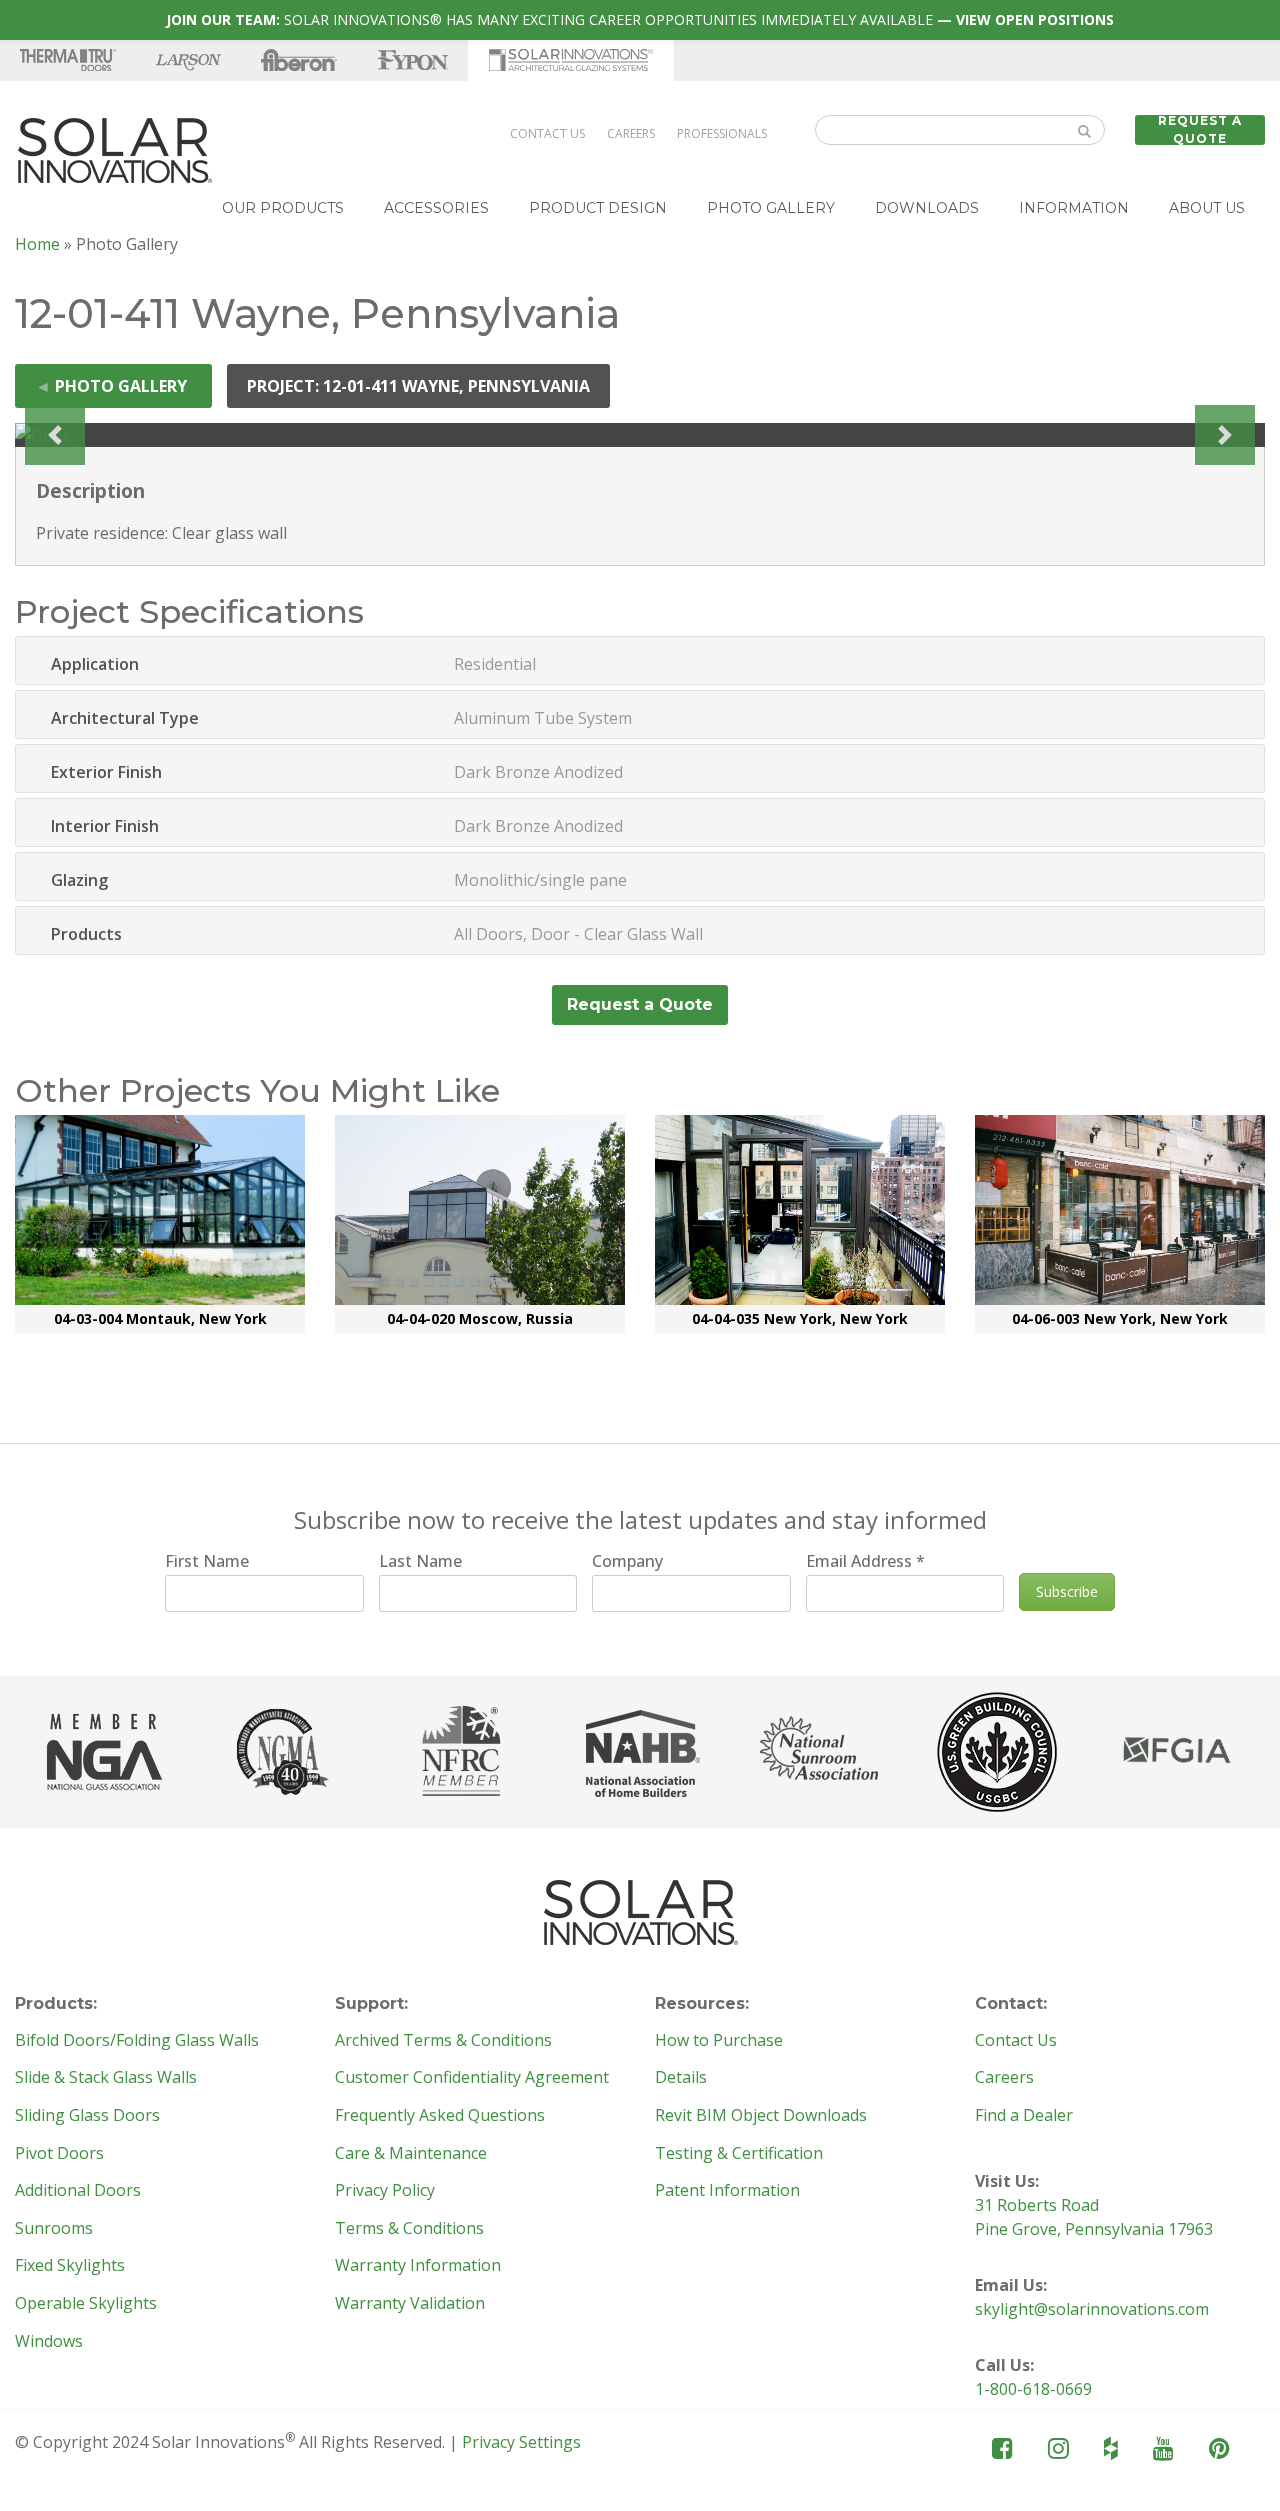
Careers (631, 133)
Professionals (722, 133)
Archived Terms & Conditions (443, 2041)
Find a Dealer (1024, 2116)
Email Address (865, 1561)
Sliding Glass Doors (87, 2116)
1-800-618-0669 (1033, 2389)
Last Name (420, 1561)
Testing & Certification (739, 2154)
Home (37, 244)
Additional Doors (78, 2191)
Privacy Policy (385, 2191)
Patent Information (727, 2191)
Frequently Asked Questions (440, 2116)
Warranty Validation (410, 2304)
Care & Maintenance (411, 2154)
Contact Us (547, 133)
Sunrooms (54, 2229)
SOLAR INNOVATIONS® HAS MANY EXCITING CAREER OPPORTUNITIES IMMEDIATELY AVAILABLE (640, 19)
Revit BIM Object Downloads (761, 2116)
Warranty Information (418, 2266)
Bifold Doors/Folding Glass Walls (137, 2041)
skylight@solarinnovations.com (1092, 2309)
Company (627, 1561)
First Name (207, 1561)
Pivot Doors (59, 2154)
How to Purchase (719, 2041)
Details (681, 2078)
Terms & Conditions (409, 2229)
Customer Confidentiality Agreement (472, 2078)
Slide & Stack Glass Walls (106, 2078)
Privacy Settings (521, 2442)
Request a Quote (1200, 130)
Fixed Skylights (70, 2266)
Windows (49, 2342)
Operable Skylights (86, 2304)
